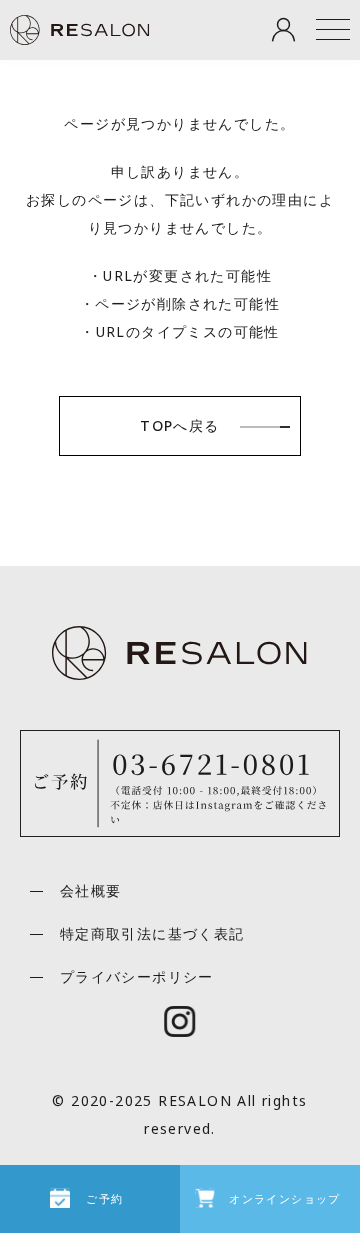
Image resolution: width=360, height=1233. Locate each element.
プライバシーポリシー (137, 976)
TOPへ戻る (179, 425)
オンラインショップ (285, 1198)
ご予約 (104, 1198)
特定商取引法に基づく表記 (152, 933)
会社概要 (91, 890)
